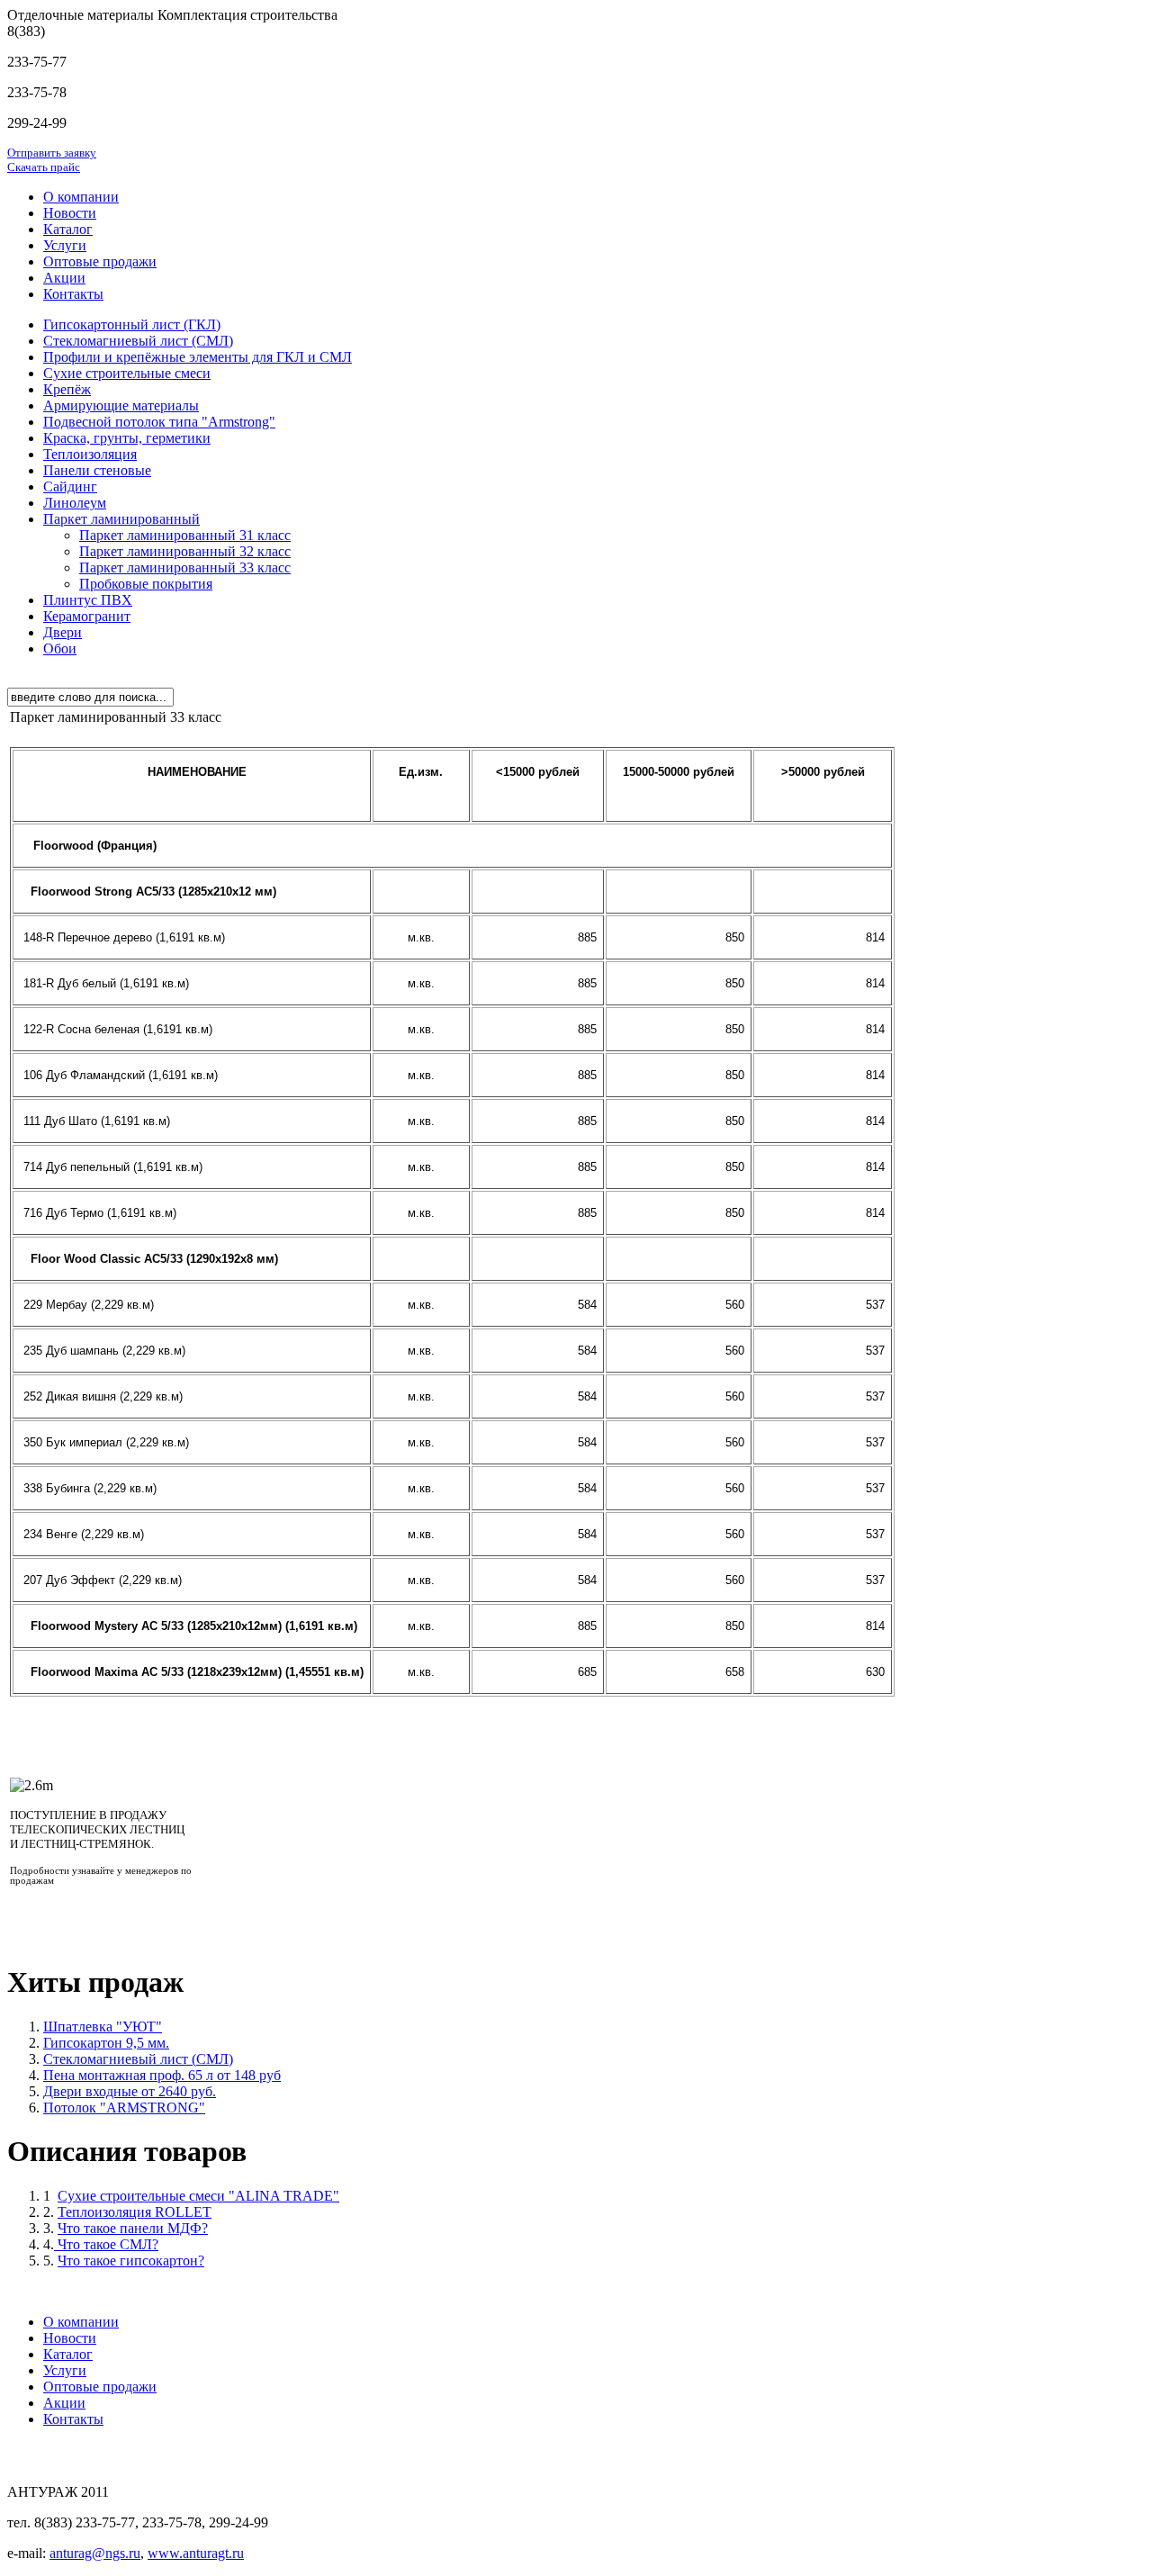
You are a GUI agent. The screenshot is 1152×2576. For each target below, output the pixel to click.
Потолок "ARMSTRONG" (124, 2108)
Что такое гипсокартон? (131, 2261)
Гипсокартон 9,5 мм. (106, 2043)
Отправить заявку (52, 153)
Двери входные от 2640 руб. (130, 2091)
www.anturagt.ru (196, 2553)
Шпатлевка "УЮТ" (103, 2027)
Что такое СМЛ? (106, 2244)
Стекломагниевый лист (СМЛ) (138, 2059)
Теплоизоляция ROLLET (135, 2212)
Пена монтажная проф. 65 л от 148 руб (162, 2075)
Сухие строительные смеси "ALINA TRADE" (198, 2196)
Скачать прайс (44, 167)
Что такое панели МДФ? (133, 2228)
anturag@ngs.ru (95, 2553)
